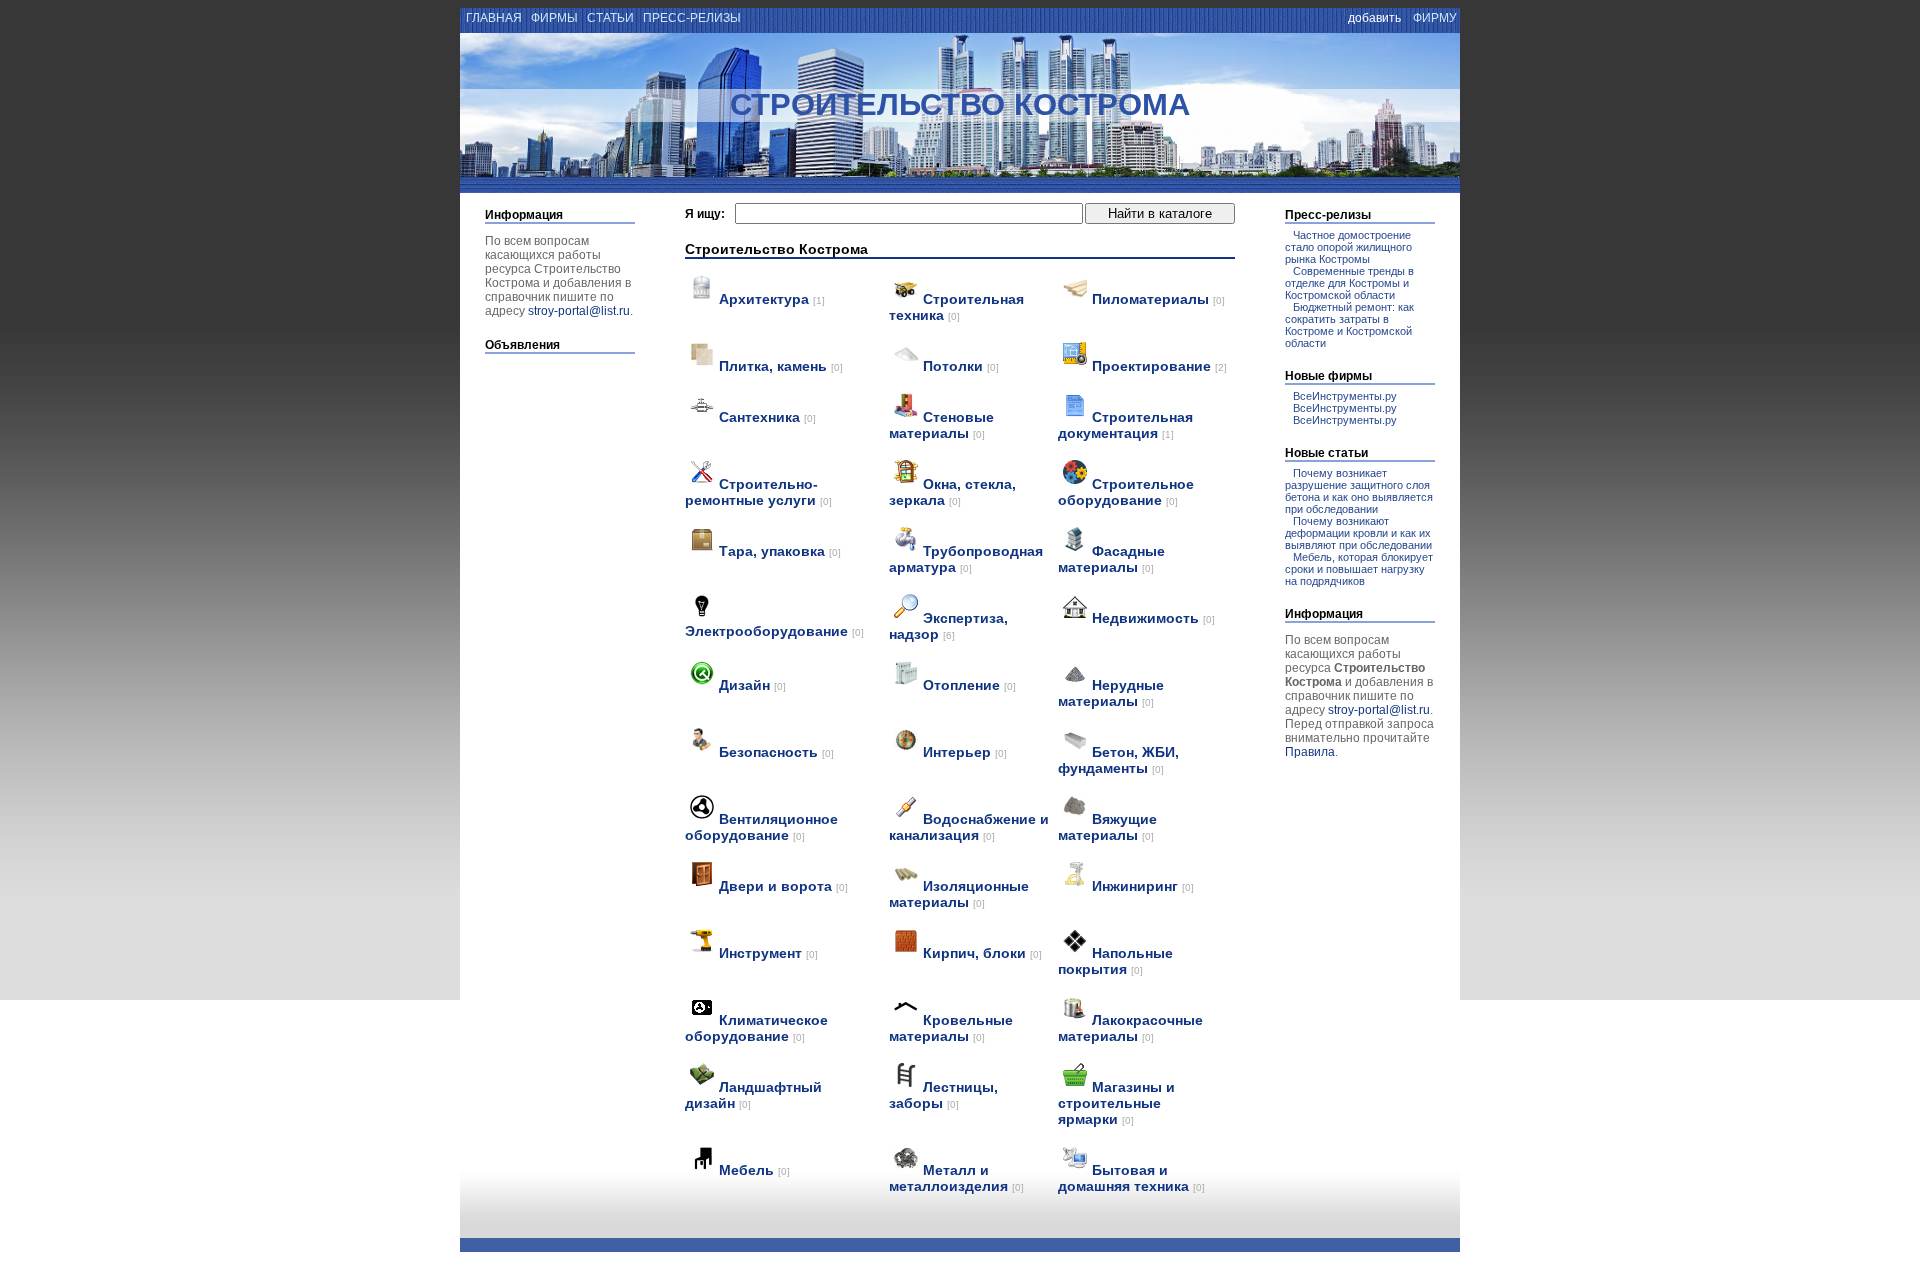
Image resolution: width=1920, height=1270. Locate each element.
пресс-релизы (692, 18)
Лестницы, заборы (943, 1095)
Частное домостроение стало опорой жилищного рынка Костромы (1348, 247)
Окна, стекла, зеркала (952, 492)
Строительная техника (956, 307)
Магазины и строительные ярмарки (1116, 1103)
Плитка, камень (781, 366)
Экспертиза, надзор (948, 626)
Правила (1310, 752)
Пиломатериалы (1158, 299)
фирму (1435, 18)
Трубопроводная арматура (966, 559)
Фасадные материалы (1111, 559)
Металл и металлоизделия (956, 1178)
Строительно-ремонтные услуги (758, 492)
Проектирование (1159, 366)
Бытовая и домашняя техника (1131, 1178)
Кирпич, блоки (982, 953)
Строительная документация (1125, 425)
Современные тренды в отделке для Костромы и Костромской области (1349, 283)
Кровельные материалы (951, 1028)
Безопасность (776, 752)
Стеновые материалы (941, 425)
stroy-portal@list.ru (579, 311)
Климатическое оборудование (756, 1028)
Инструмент (768, 953)
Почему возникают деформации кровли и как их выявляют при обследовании (1358, 533)
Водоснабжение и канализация (969, 827)
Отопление (969, 685)
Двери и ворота (783, 886)
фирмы (554, 18)
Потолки (961, 366)
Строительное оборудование (1126, 492)
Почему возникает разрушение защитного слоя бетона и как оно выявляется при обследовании (1359, 491)
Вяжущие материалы (1107, 827)
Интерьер (965, 752)
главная (492, 18)
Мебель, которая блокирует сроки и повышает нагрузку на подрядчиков (1359, 569)
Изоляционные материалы (959, 894)
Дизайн (752, 685)
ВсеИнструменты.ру (1345, 396)
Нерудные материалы (1111, 693)
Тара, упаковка (780, 551)
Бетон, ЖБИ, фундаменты (1118, 760)
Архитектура (772, 299)
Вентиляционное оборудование (761, 827)
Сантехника (767, 417)
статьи (610, 18)
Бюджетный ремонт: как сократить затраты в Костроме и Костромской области (1349, 325)
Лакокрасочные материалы (1130, 1028)
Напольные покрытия (1115, 961)
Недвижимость (1153, 618)
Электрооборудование (774, 631)
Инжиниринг (1143, 886)
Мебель (754, 1170)
